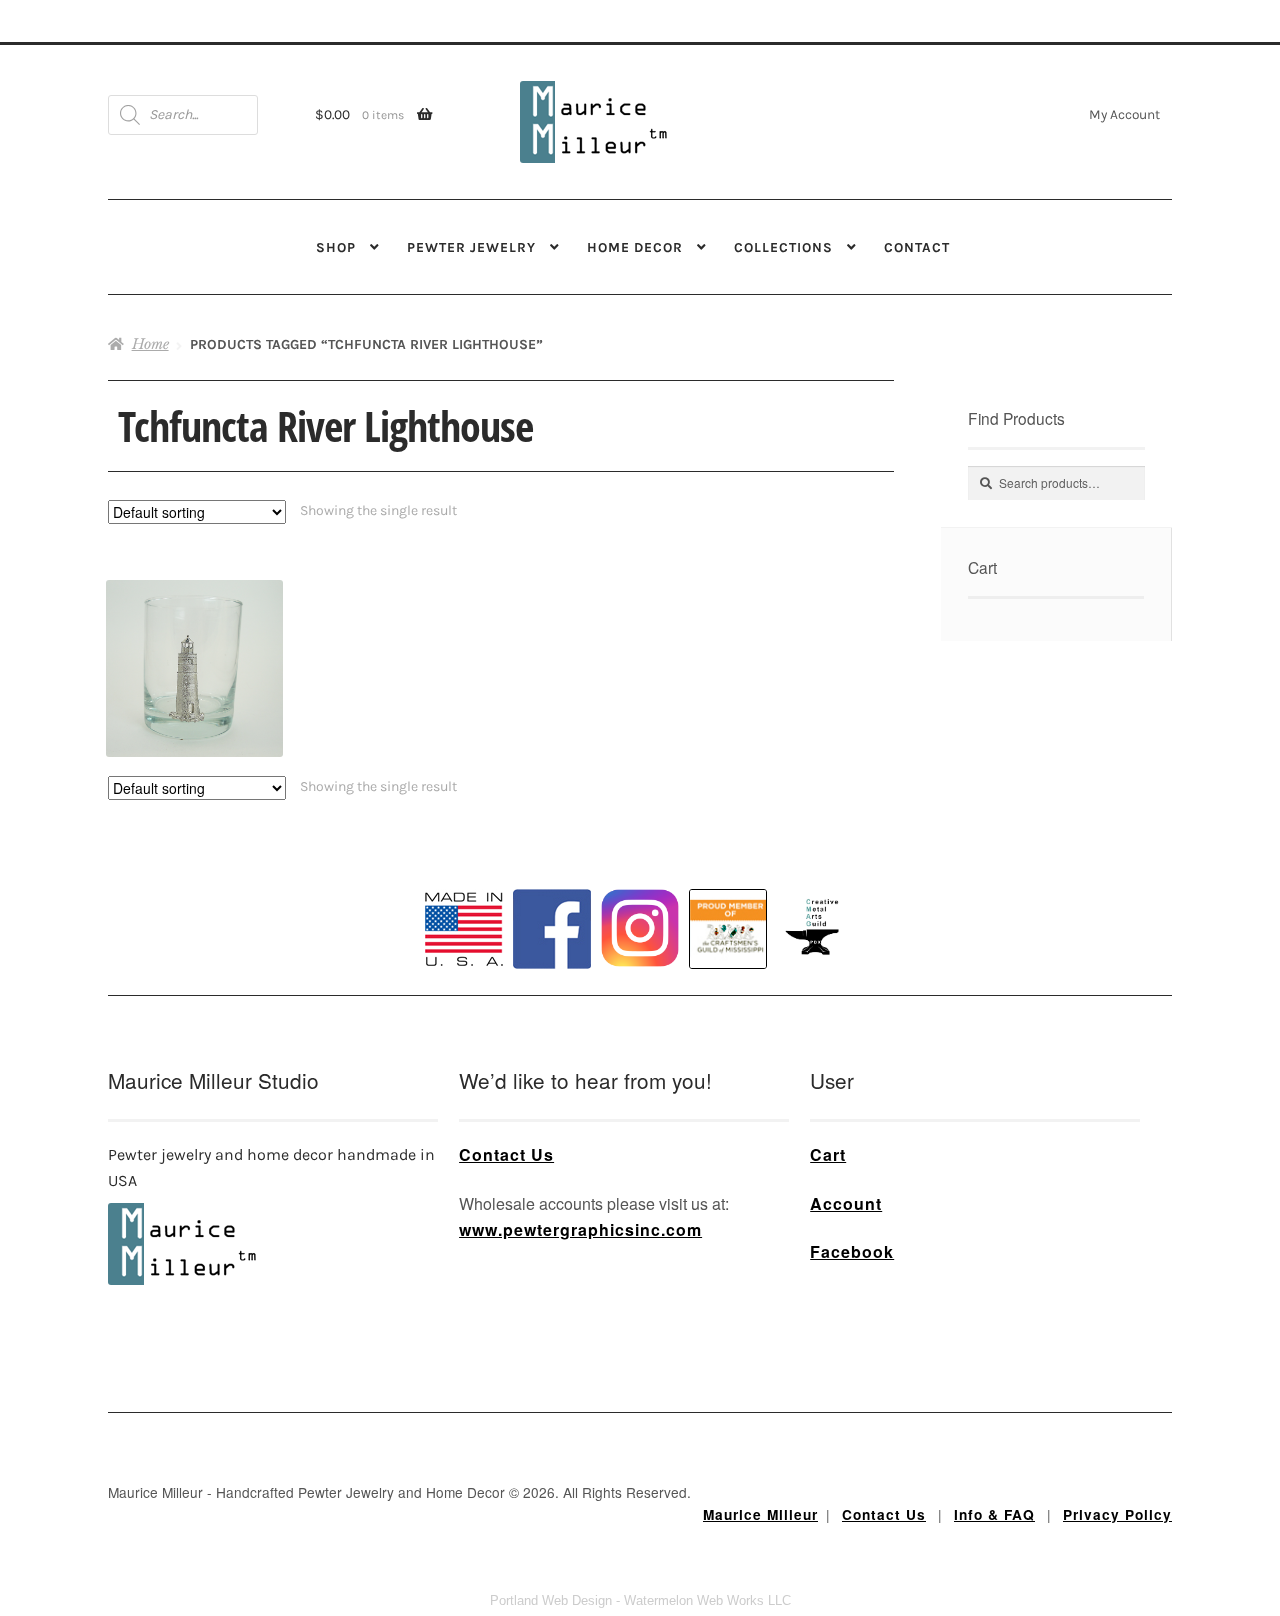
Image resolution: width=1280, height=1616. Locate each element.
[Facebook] (552, 929)
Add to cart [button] (194, 633)
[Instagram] (640, 928)
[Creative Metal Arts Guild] (816, 928)
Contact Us (506, 1154)
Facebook (852, 1251)
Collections (783, 247)
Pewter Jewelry (471, 247)
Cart (828, 1154)
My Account (1124, 114)
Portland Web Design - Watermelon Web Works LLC (640, 1600)
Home (150, 344)
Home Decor (635, 247)
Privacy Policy (1117, 1514)
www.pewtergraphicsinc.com (580, 1229)
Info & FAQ (994, 1514)
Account (846, 1203)
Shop (336, 247)
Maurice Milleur (760, 1514)
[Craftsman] (728, 929)
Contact (917, 247)
